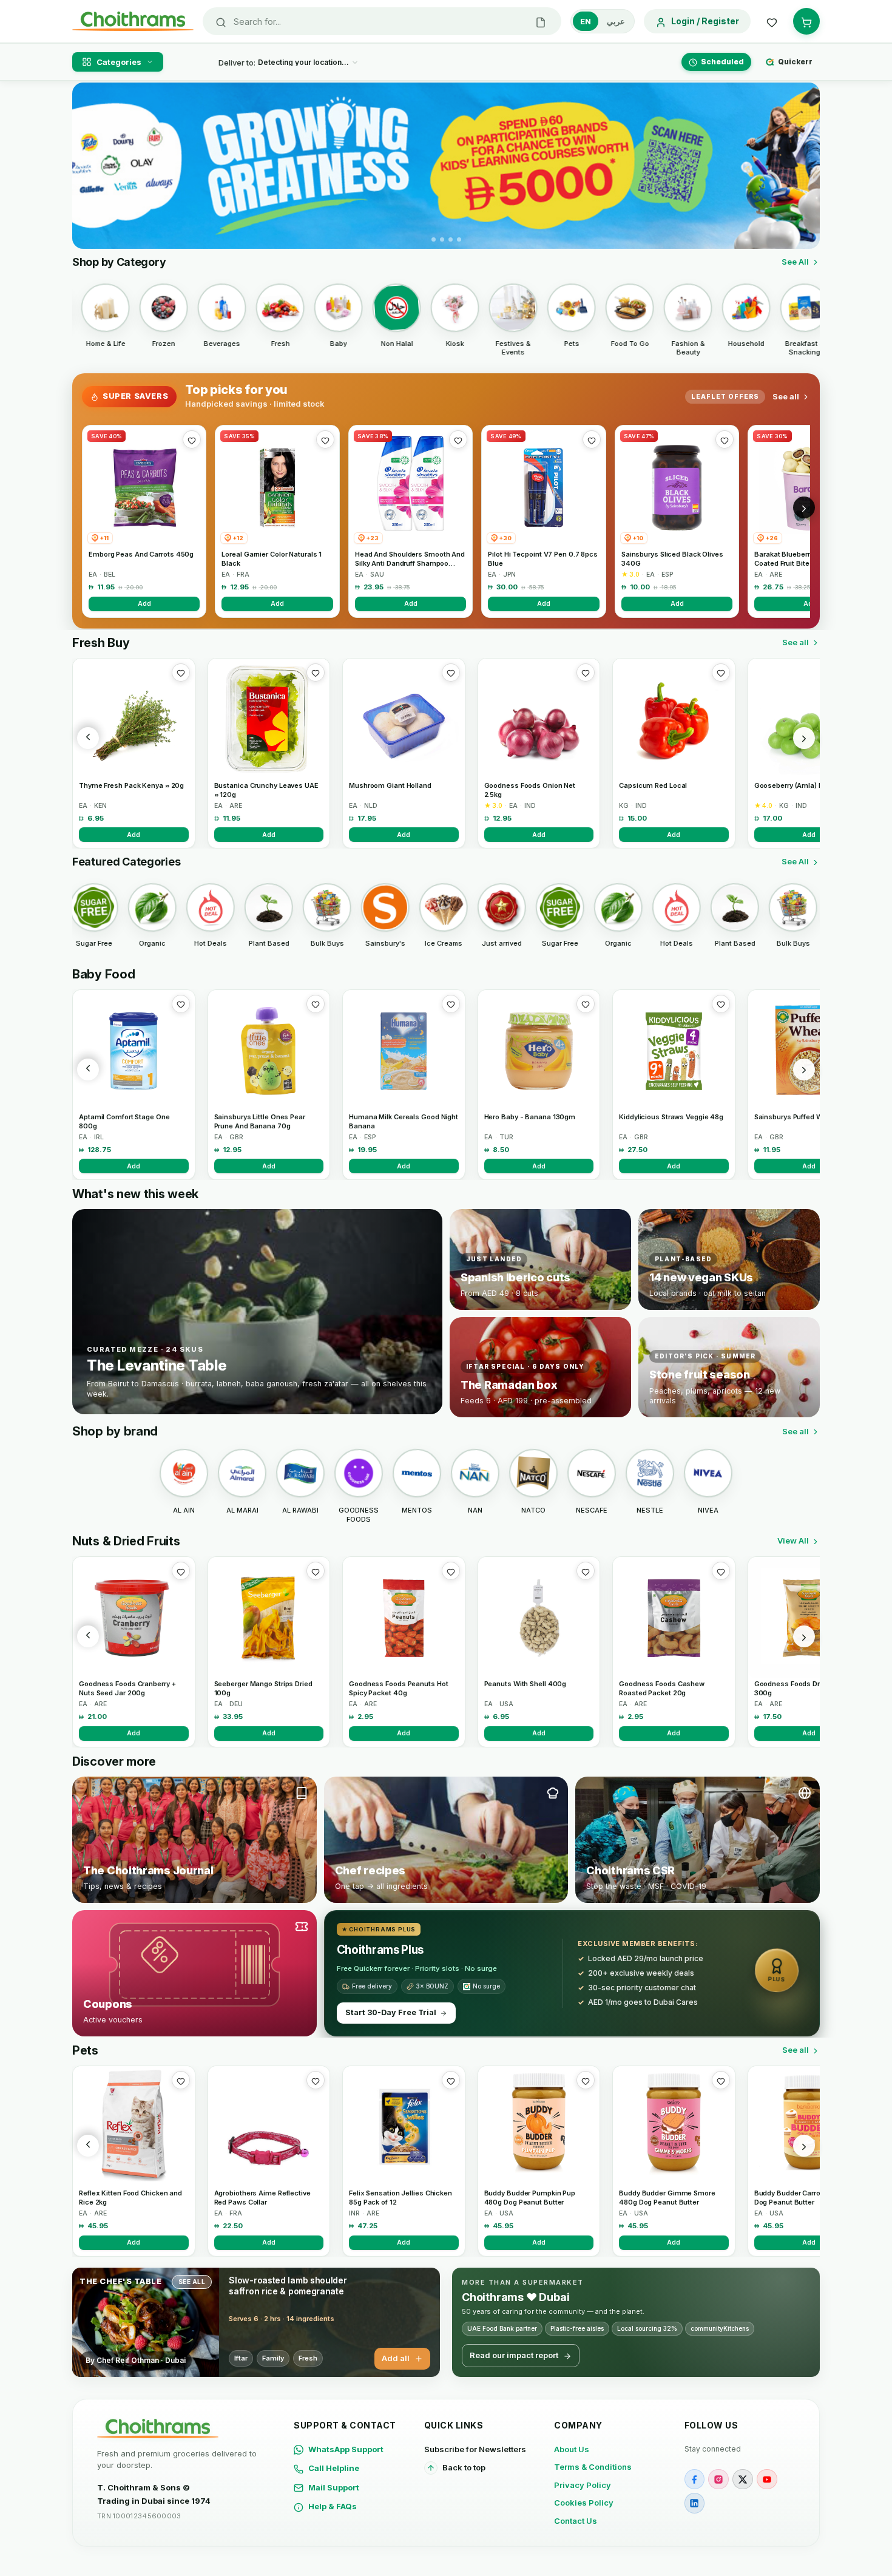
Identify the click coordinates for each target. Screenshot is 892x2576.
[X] (743, 2479)
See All (795, 262)
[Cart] (806, 21)
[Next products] (804, 738)
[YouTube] (767, 2479)
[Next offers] (804, 507)
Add (144, 603)
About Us (572, 2449)
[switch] (603, 21)
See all (786, 396)
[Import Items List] (541, 21)
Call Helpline (334, 2468)
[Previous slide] (89, 166)
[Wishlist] (772, 21)
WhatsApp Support (346, 2449)
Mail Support (334, 2487)
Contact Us (576, 2521)
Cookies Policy (584, 2503)
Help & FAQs (333, 2506)
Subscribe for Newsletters (475, 2449)
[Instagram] (718, 2479)
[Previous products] (88, 738)
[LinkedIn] (695, 2503)
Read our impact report (514, 2355)
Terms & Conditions (593, 2467)
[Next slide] (803, 166)
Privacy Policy (583, 2485)
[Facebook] (695, 2479)
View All (793, 1541)
